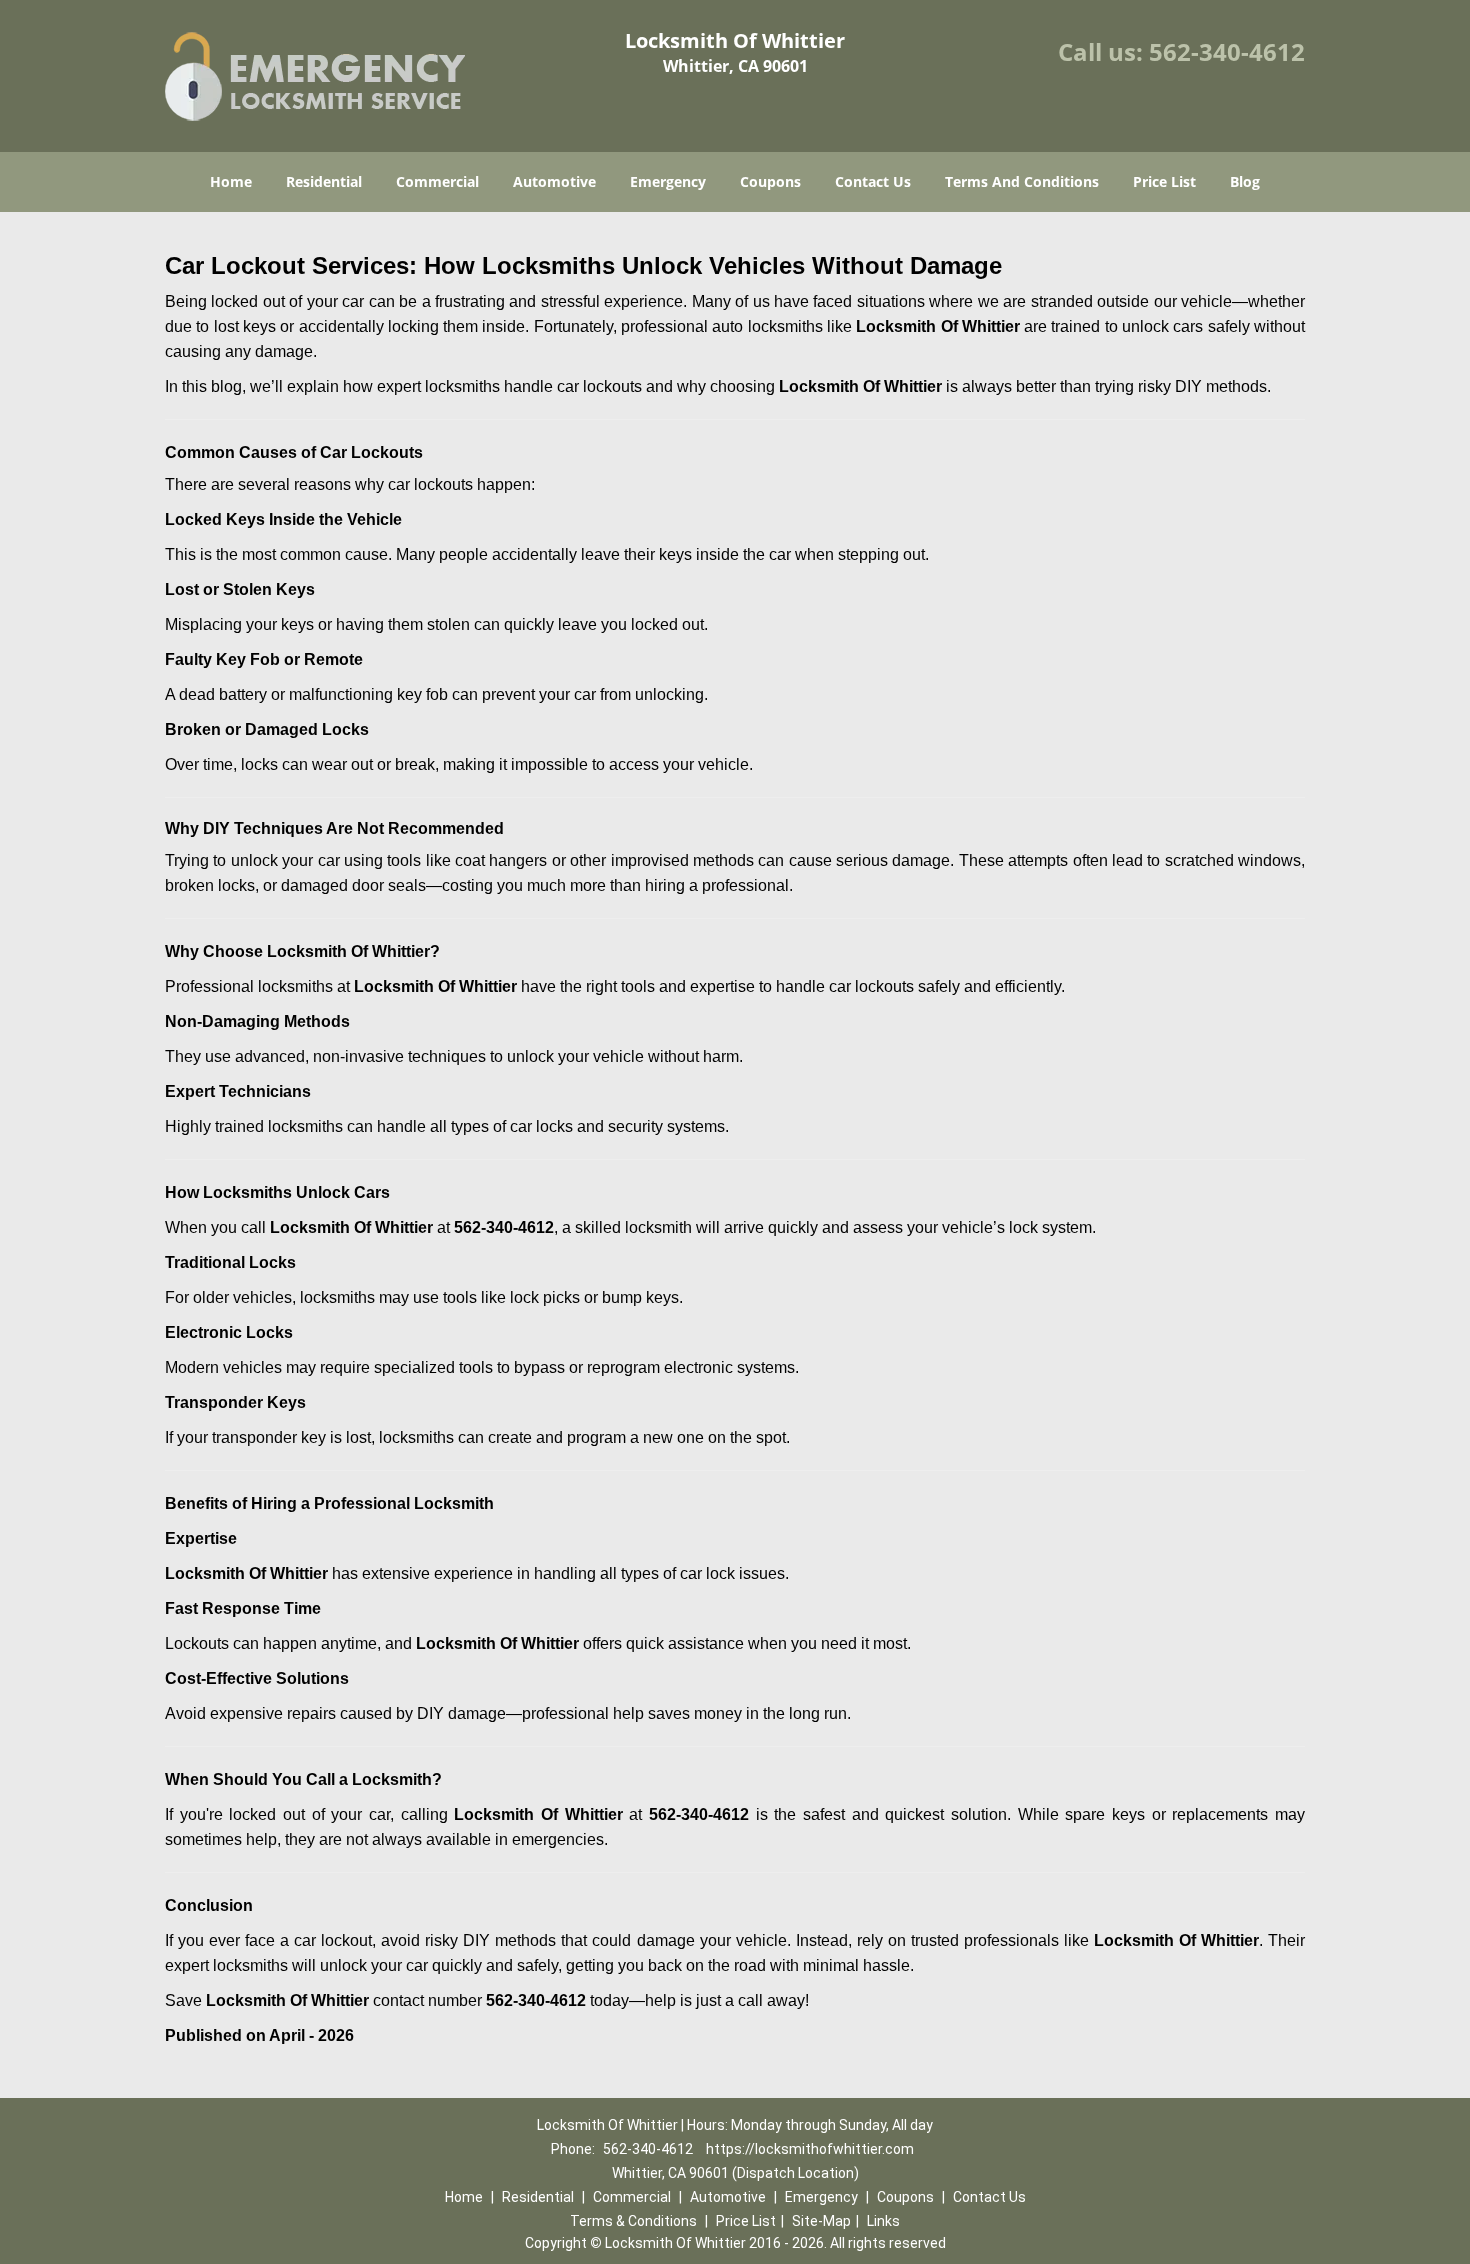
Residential (324, 181)
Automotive (554, 181)
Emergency (668, 181)
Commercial (437, 181)
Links (883, 2221)
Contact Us (873, 181)
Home (231, 181)
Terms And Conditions (1022, 181)
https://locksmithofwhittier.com (810, 2149)
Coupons (770, 181)
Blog (1245, 181)
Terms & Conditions (633, 2221)
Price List (1164, 181)
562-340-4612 (1227, 51)
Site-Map (821, 2221)
